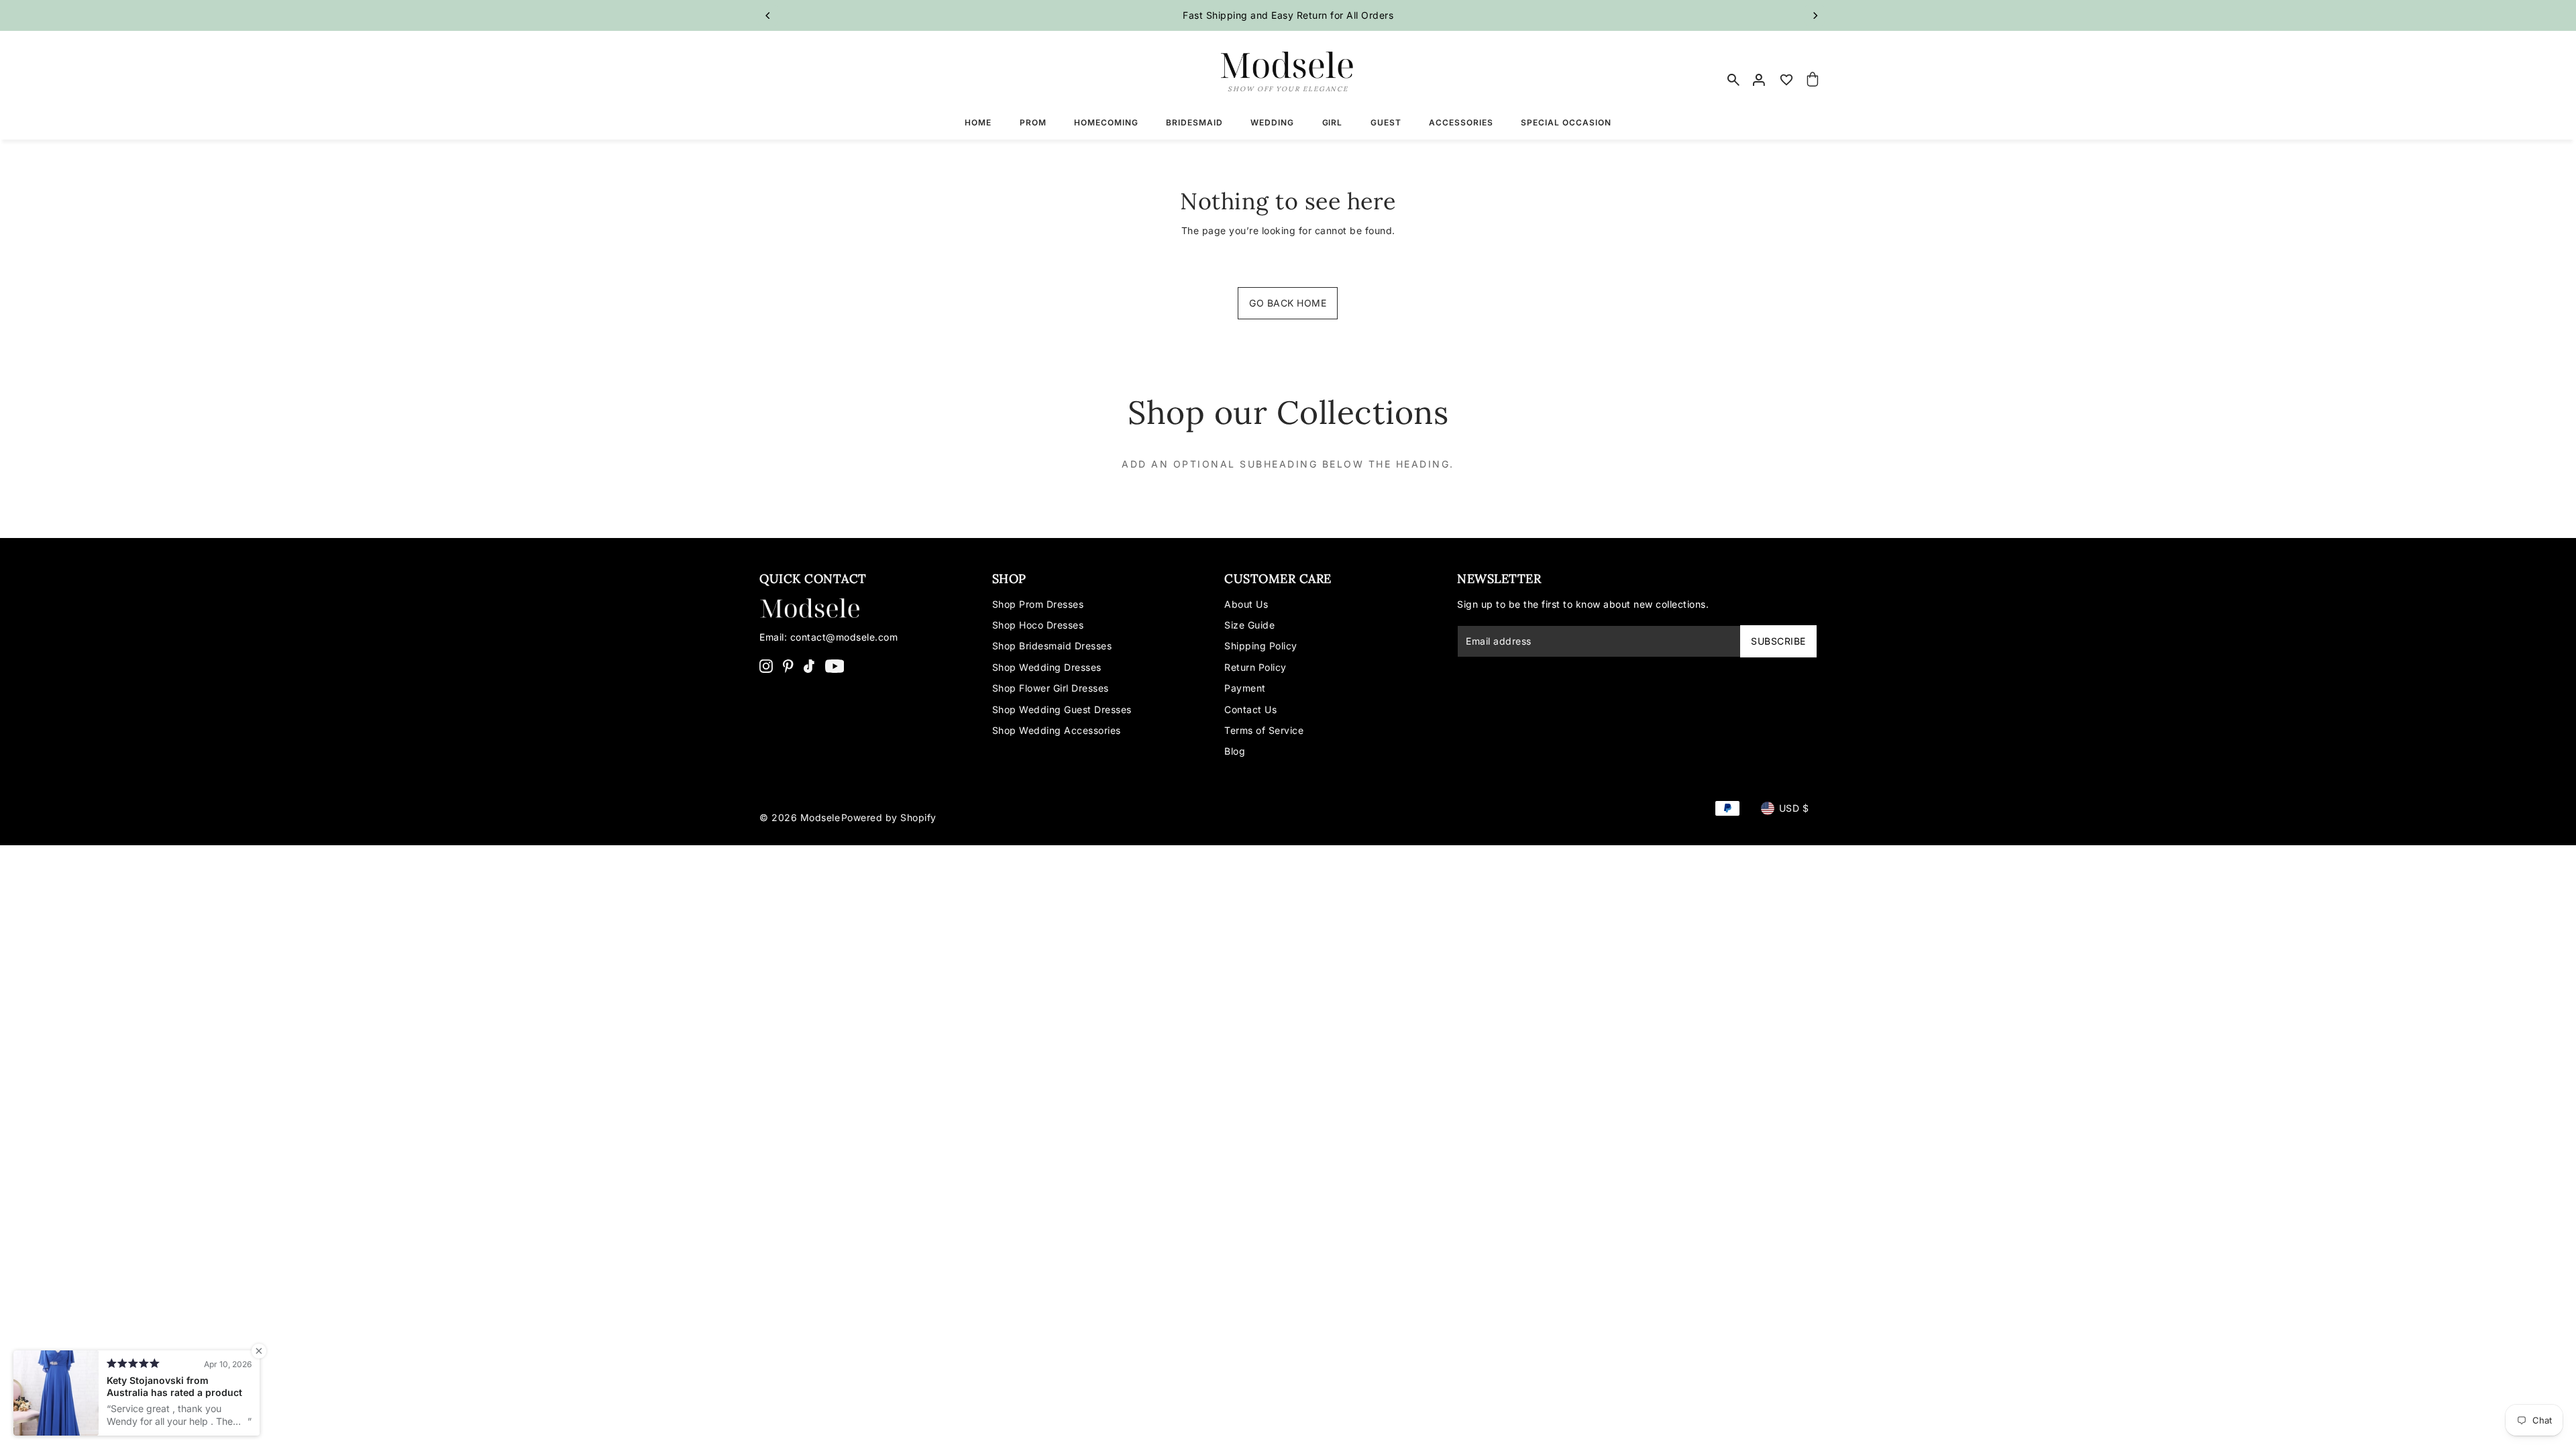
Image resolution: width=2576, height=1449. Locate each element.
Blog (1235, 751)
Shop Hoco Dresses (1038, 625)
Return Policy (1255, 667)
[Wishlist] (1786, 80)
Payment (1245, 688)
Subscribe (1778, 641)
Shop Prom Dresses (1038, 604)
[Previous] (768, 15)
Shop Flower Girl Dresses (1051, 688)
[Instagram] (766, 665)
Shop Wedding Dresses (1047, 667)
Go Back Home (1288, 303)
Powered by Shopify (889, 817)
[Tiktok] (809, 665)
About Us (1246, 604)
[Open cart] (1813, 80)
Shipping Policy (1261, 646)
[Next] (1815, 15)
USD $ (1794, 808)
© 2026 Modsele (800, 817)
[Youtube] (835, 665)
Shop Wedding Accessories (1057, 730)
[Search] (1733, 80)
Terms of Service (1264, 730)
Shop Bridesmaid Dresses (1052, 646)
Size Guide (1249, 625)
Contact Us (1250, 709)
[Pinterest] (788, 665)
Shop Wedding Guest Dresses (1062, 709)
